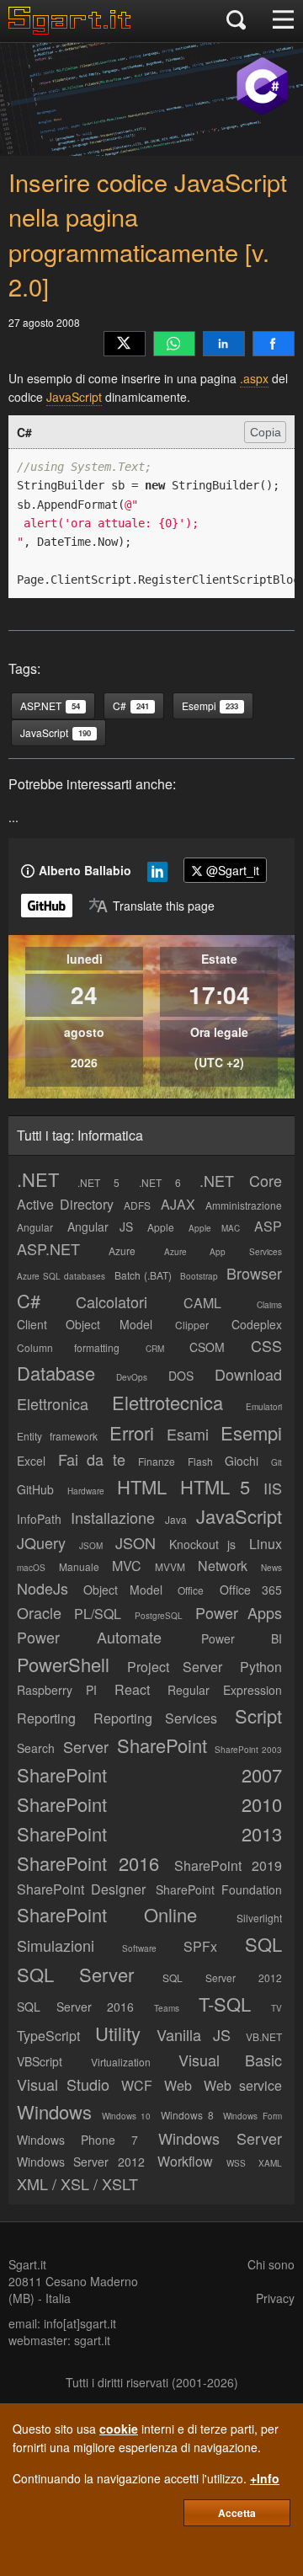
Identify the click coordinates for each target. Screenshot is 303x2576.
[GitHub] (47, 906)
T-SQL (225, 2004)
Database (56, 1373)
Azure (122, 1251)
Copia (266, 432)
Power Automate (89, 1637)
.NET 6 (160, 1182)
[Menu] (283, 21)
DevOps (132, 1377)
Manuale (79, 1566)
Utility (118, 2033)
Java (176, 1519)
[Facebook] (274, 344)
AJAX (178, 1204)
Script (258, 1716)
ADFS (137, 1205)
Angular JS (100, 1227)
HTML (142, 1486)
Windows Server (220, 2138)
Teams (167, 2008)
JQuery (41, 1542)
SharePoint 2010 (149, 1804)
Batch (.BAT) (143, 1275)
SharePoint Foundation (219, 1889)
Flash (200, 1461)
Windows (54, 2111)
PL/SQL (98, 1614)
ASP (268, 1226)
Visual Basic (230, 2060)
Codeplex (257, 1324)
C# (29, 1300)
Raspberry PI (57, 1690)
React (132, 1689)
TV (276, 2008)
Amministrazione (244, 1205)
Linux (266, 1544)
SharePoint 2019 (228, 1865)
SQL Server (75, 1974)
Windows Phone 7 (77, 2140)
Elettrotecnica (167, 1402)
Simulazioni (56, 1945)
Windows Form (252, 2116)
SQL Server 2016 (75, 2007)
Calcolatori (112, 1301)
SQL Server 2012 (223, 1977)
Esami (188, 1434)
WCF (137, 2085)
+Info (265, 2478)
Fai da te (92, 1459)
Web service (243, 2085)
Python (261, 1667)
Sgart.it (27, 2264)
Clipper (192, 1325)
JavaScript (74, 397)
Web (178, 2085)
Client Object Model (85, 1324)
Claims (269, 1305)
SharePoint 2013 (149, 1833)
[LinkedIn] (224, 344)
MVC (127, 1566)
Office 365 (251, 1590)
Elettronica (53, 1403)
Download (248, 1374)
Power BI (242, 1638)
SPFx (200, 1946)
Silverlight (259, 1918)
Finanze (157, 1461)
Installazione (113, 1517)
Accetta (237, 2513)
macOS (31, 1568)
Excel (31, 1461)
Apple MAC (214, 1228)
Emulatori (264, 1407)
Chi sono (271, 2264)
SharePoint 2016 (88, 1863)
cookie (119, 2429)
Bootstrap (199, 1276)
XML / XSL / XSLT (77, 2183)
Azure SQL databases (61, 1276)
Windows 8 (187, 2115)
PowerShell (63, 1664)
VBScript (40, 2061)
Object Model (122, 1590)
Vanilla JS (194, 2034)
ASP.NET (48, 1248)
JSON (136, 1542)
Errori (132, 1432)
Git (276, 1462)
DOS (181, 1376)
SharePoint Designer (81, 1889)
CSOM (207, 1347)
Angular (35, 1227)
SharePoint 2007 (149, 1774)
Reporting (46, 1718)
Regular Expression (225, 1690)
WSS (236, 2163)
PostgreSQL (159, 1616)
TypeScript (48, 2036)
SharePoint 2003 (248, 1750)
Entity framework (57, 1436)
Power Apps (239, 1612)
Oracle (39, 1612)
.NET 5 (98, 1182)
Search (36, 1748)
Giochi (242, 1461)
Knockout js (203, 1544)
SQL (263, 1944)
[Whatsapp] (174, 344)
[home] (74, 29)
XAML (270, 2163)
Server (86, 1746)
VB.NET (264, 2036)
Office (191, 1590)
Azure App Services (223, 1252)
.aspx (254, 378)
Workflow (185, 2161)
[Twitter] (125, 344)
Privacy (275, 2298)
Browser (254, 1273)
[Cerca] (236, 21)
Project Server (175, 1667)
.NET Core (241, 1180)
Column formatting (68, 1347)
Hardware (86, 1491)
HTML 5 (215, 1486)
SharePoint (162, 1745)
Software (139, 1948)
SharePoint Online (107, 1914)
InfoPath (39, 1519)
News (271, 1568)
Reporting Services (156, 1718)
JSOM (91, 1546)
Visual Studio (63, 2084)
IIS (273, 1488)
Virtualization (121, 2062)
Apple (161, 1227)
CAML (202, 1303)
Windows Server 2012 (81, 2162)
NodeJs (43, 1588)
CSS (266, 1345)
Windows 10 (127, 2116)
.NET (38, 1179)
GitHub (35, 1489)
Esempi (251, 1432)
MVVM (170, 1566)
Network (223, 1566)
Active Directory (65, 1204)
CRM (155, 1349)
